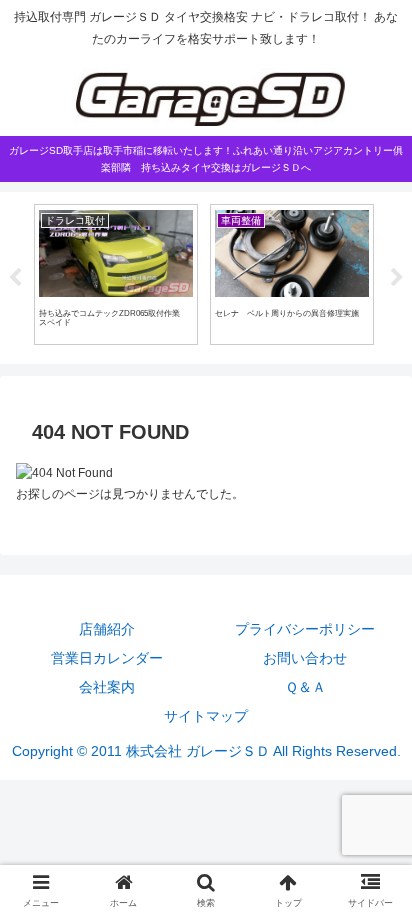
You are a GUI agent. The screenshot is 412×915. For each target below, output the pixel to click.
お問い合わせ (305, 658)
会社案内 (107, 687)
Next (397, 278)
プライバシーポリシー (305, 629)
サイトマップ (206, 716)
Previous (15, 278)
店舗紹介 (107, 629)
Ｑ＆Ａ (305, 687)
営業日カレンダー (107, 658)
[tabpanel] (116, 274)
